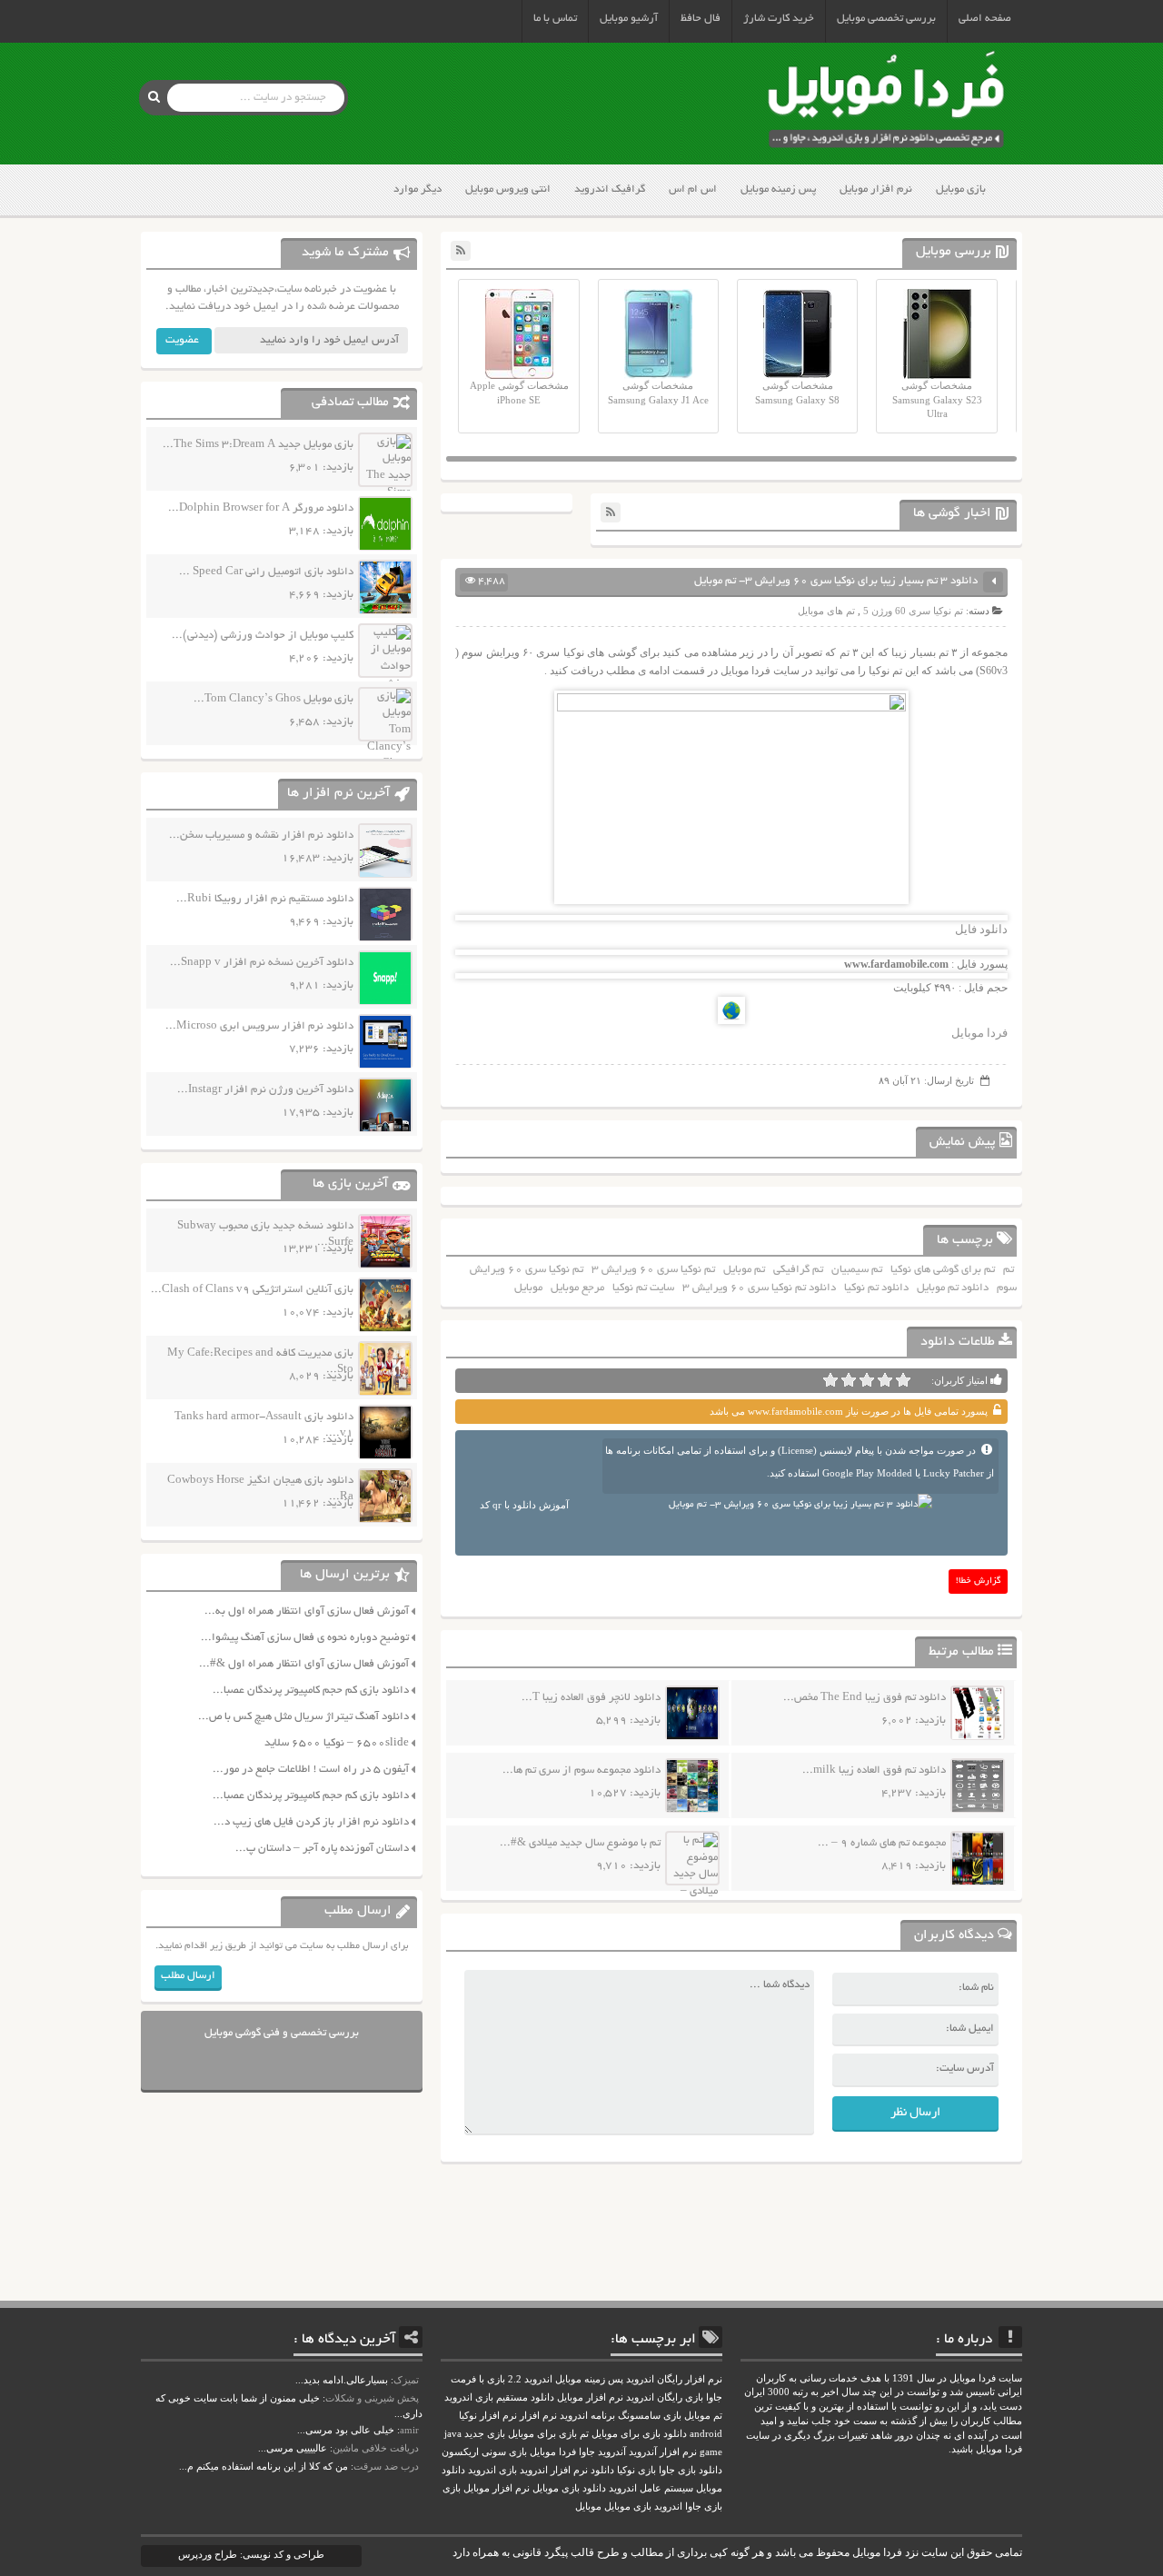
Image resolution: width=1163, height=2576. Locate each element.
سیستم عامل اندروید (651, 2488)
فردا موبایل (979, 1033)
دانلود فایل (981, 929)
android (706, 2434)
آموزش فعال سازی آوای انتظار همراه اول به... (307, 1611)
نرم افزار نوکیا (488, 2416)
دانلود (602, 2470)
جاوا (587, 2452)
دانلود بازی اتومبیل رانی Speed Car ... (266, 572)
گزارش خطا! (979, 1581)
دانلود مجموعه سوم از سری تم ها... (581, 1770)
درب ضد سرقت (386, 2466)
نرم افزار (538, 2416)
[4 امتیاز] (849, 1380)
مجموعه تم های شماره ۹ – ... (882, 1843)
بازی (452, 2488)
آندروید (612, 2452)
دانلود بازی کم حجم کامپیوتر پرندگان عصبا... (311, 1691)
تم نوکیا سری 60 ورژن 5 (913, 611)
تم (1009, 1270)
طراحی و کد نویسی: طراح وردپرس (251, 2554)
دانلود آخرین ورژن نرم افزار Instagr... (265, 1090)
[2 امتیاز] (885, 1380)
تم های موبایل (826, 611)
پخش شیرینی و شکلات (372, 2398)
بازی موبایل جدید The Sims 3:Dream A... (258, 445)
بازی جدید (485, 2434)
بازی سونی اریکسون (484, 2452)
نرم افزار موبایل (876, 189)
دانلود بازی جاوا (691, 2470)
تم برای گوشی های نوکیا (943, 1270)
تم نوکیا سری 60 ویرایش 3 (653, 1270)
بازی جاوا (704, 2506)
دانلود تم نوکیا (876, 1288)
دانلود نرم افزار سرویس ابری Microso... (259, 1026)
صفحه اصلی (985, 19)
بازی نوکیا (636, 2470)
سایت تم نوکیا (643, 1288)
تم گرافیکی (798, 1270)
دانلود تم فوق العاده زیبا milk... (874, 1770)
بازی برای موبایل (542, 2434)
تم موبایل (744, 1270)
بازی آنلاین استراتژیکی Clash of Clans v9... (252, 1290)
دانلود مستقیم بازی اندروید (499, 2397)
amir (409, 2430)
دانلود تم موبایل (953, 1288)
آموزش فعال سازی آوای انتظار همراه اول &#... (304, 1664)
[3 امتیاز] (867, 1380)
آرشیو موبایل (629, 19)
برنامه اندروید (587, 2416)
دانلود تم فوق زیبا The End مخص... (865, 1698)
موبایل (528, 1288)
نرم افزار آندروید (663, 2452)
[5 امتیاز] (830, 1380)
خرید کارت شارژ (779, 19)
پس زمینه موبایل (778, 189)
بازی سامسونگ (650, 2416)
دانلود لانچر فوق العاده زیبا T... (591, 1698)
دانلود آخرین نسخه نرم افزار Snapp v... (262, 963)
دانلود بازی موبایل (569, 2488)
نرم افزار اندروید (554, 2470)
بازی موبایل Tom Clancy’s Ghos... (273, 699)
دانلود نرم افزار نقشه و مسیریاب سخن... (261, 835)
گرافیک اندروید (610, 189)
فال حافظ (701, 19)
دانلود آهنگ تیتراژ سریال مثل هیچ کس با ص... (303, 1717)
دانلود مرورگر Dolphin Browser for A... (261, 508)
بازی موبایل (961, 189)
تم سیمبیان (857, 1270)
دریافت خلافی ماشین (376, 2448)
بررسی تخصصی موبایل (886, 19)
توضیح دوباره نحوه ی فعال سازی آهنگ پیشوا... (305, 1638)
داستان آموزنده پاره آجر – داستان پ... (322, 1849)
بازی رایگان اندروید (665, 2397)
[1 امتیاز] (903, 1380)
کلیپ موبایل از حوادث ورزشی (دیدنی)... (263, 636)
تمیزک (406, 2380)
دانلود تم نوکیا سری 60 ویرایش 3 (759, 1288)
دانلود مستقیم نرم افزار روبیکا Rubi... (265, 899)
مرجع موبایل (577, 1288)
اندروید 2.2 (530, 2379)
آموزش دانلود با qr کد (524, 1505)
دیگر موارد (417, 189)
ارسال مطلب (188, 1976)
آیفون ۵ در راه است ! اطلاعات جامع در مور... (311, 1770)
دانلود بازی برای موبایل (639, 2434)
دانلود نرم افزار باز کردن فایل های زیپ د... (311, 1822)
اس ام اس (693, 189)
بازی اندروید (492, 2470)
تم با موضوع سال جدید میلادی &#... (580, 1843)
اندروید (668, 2506)
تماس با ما (555, 19)
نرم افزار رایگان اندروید (674, 2379)
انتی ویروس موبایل (508, 189)
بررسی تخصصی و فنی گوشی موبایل (282, 2033)
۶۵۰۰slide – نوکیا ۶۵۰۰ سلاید (337, 1743)
